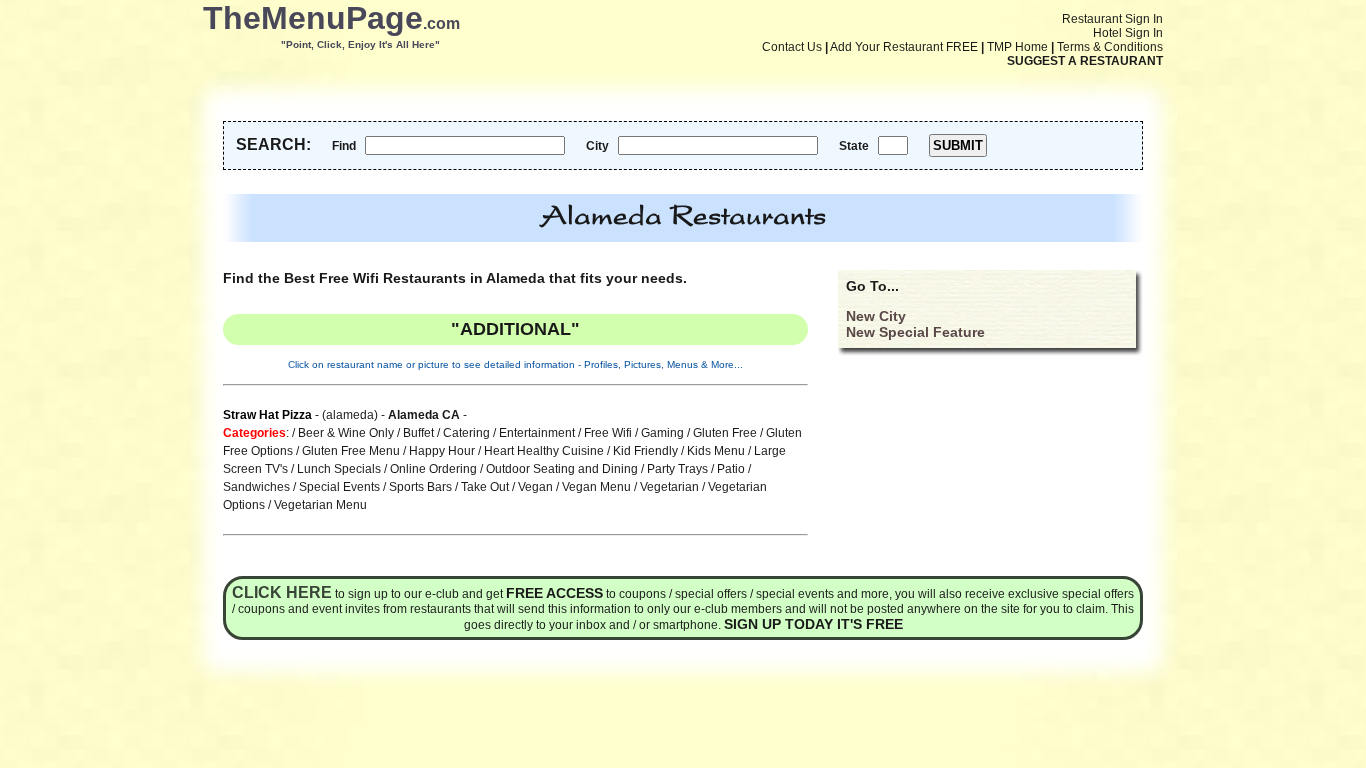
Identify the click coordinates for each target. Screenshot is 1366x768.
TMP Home (1017, 47)
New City (876, 316)
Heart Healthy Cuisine (544, 451)
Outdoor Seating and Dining (562, 469)
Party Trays (677, 469)
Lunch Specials (339, 469)
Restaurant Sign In (1112, 19)
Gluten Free (725, 433)
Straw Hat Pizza (267, 415)
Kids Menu (716, 451)
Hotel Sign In (1128, 33)
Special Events (339, 487)
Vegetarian (669, 487)
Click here (282, 592)
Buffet (418, 433)
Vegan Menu (596, 487)
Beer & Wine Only (346, 433)
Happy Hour (442, 451)
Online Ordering (433, 469)
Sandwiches (256, 487)
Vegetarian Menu (320, 505)
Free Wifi (608, 433)
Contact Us (792, 47)
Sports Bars (420, 487)
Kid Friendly (645, 451)
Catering (466, 433)
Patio (731, 469)
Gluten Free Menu (351, 451)
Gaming (662, 433)
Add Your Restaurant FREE (904, 47)
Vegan (535, 487)
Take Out (485, 487)
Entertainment (537, 433)
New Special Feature (915, 332)
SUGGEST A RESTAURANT (1085, 61)
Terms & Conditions (1110, 47)
